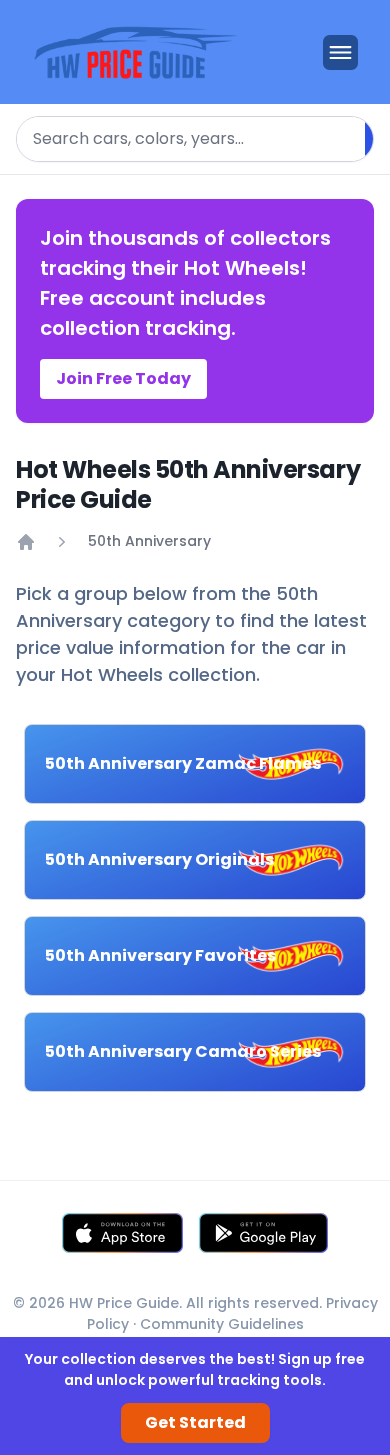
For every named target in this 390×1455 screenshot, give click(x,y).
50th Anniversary (149, 541)
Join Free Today (123, 378)
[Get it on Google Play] (264, 1233)
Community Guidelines (222, 1324)
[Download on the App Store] (122, 1233)
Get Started (195, 1422)
